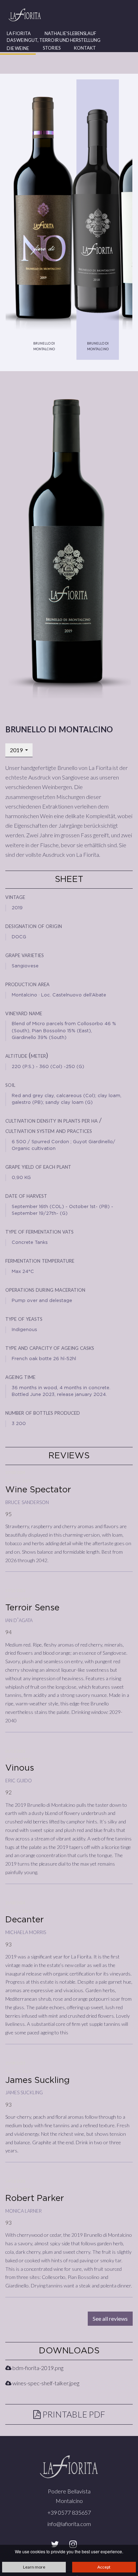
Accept (104, 2567)
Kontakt (85, 48)
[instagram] (73, 2544)
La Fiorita (19, 33)
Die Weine (18, 48)
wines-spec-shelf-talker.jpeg (45, 2383)
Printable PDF (73, 2414)
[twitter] (55, 2544)
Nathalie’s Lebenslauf (70, 33)
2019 (17, 750)
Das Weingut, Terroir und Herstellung (54, 40)
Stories (52, 48)
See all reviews (110, 2318)
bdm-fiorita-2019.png (37, 2368)
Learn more (34, 2567)
